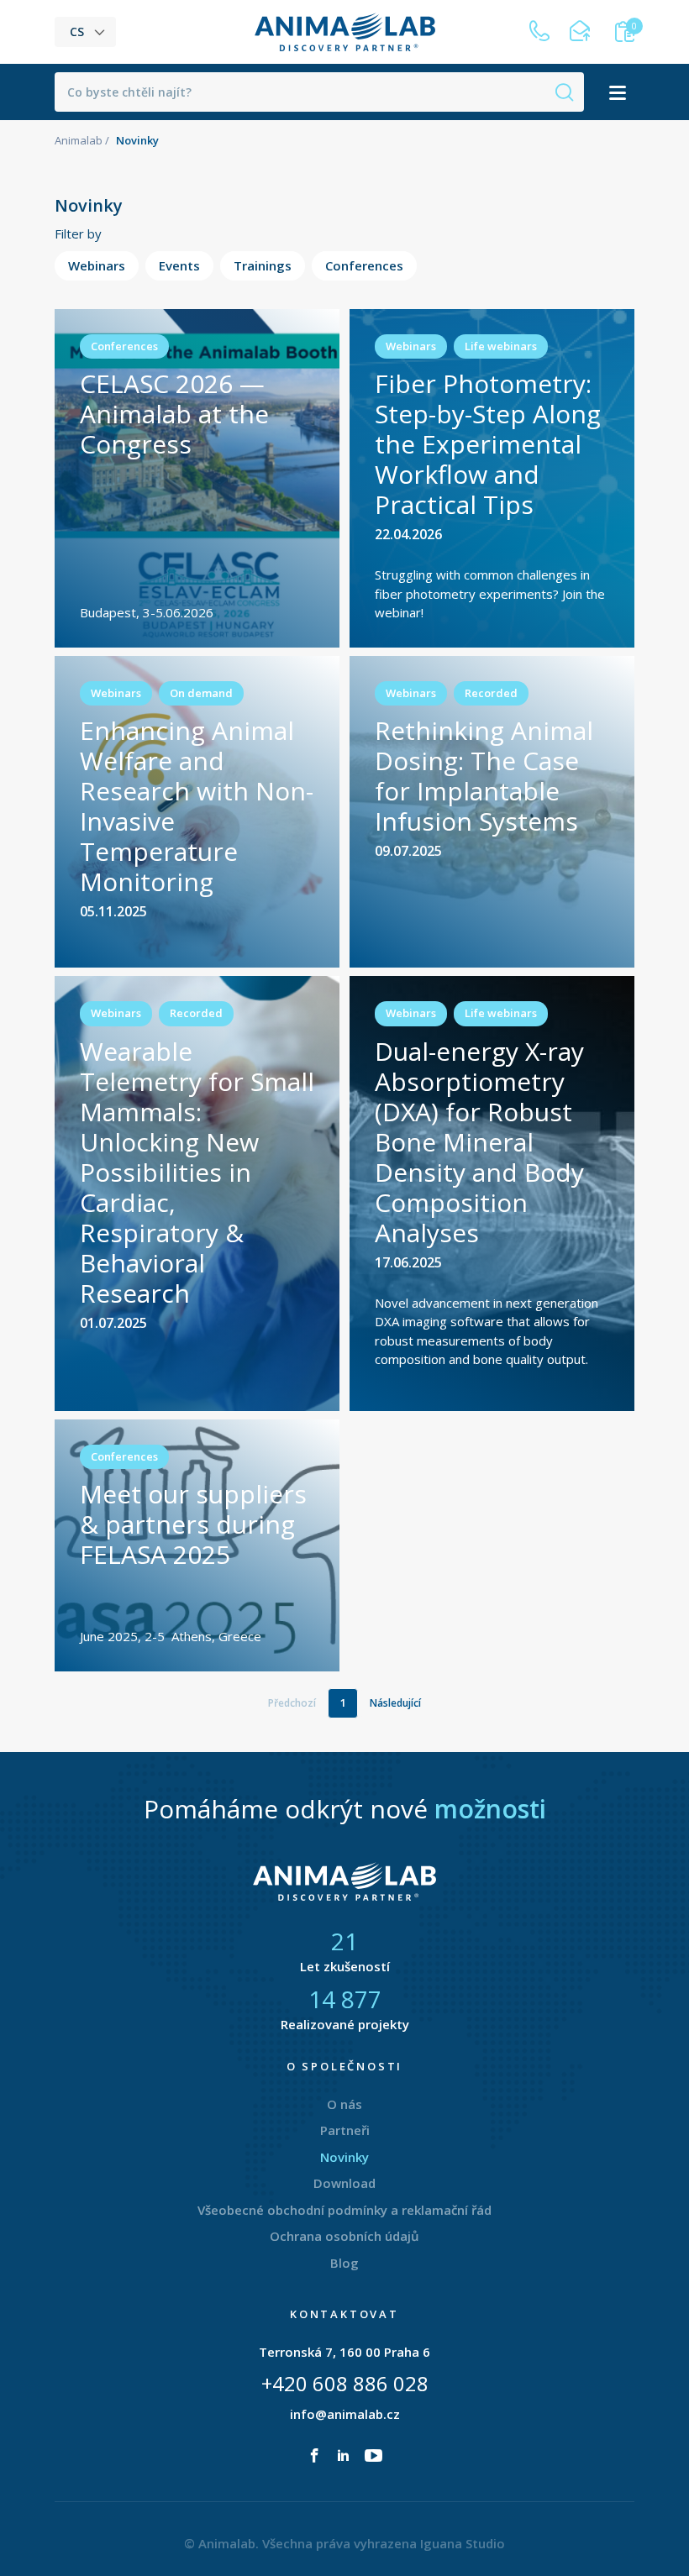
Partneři (345, 2130)
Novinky (344, 2157)
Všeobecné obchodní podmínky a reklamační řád (344, 2210)
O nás (344, 2104)
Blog (344, 2263)
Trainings (263, 265)
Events (179, 265)
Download (344, 2183)
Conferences (364, 265)
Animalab (79, 140)
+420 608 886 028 (345, 2383)
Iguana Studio (463, 2543)
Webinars (97, 265)
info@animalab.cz (345, 2414)
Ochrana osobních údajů (344, 2236)
